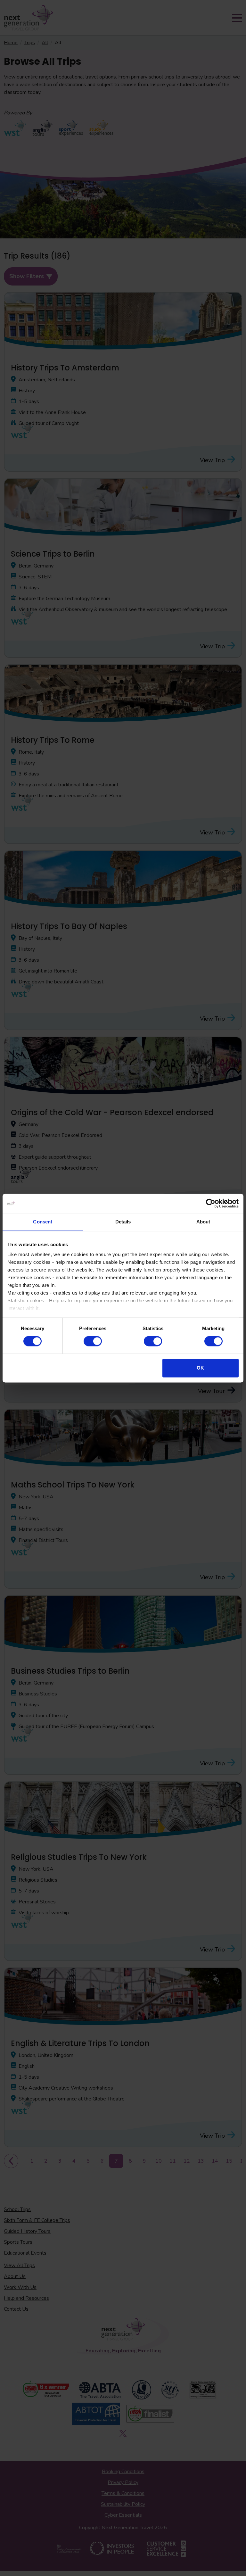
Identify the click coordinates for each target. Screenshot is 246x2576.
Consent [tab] (43, 1222)
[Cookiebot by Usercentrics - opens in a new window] (211, 1203)
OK (200, 1368)
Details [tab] (123, 1222)
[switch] (93, 1341)
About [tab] (203, 1222)
